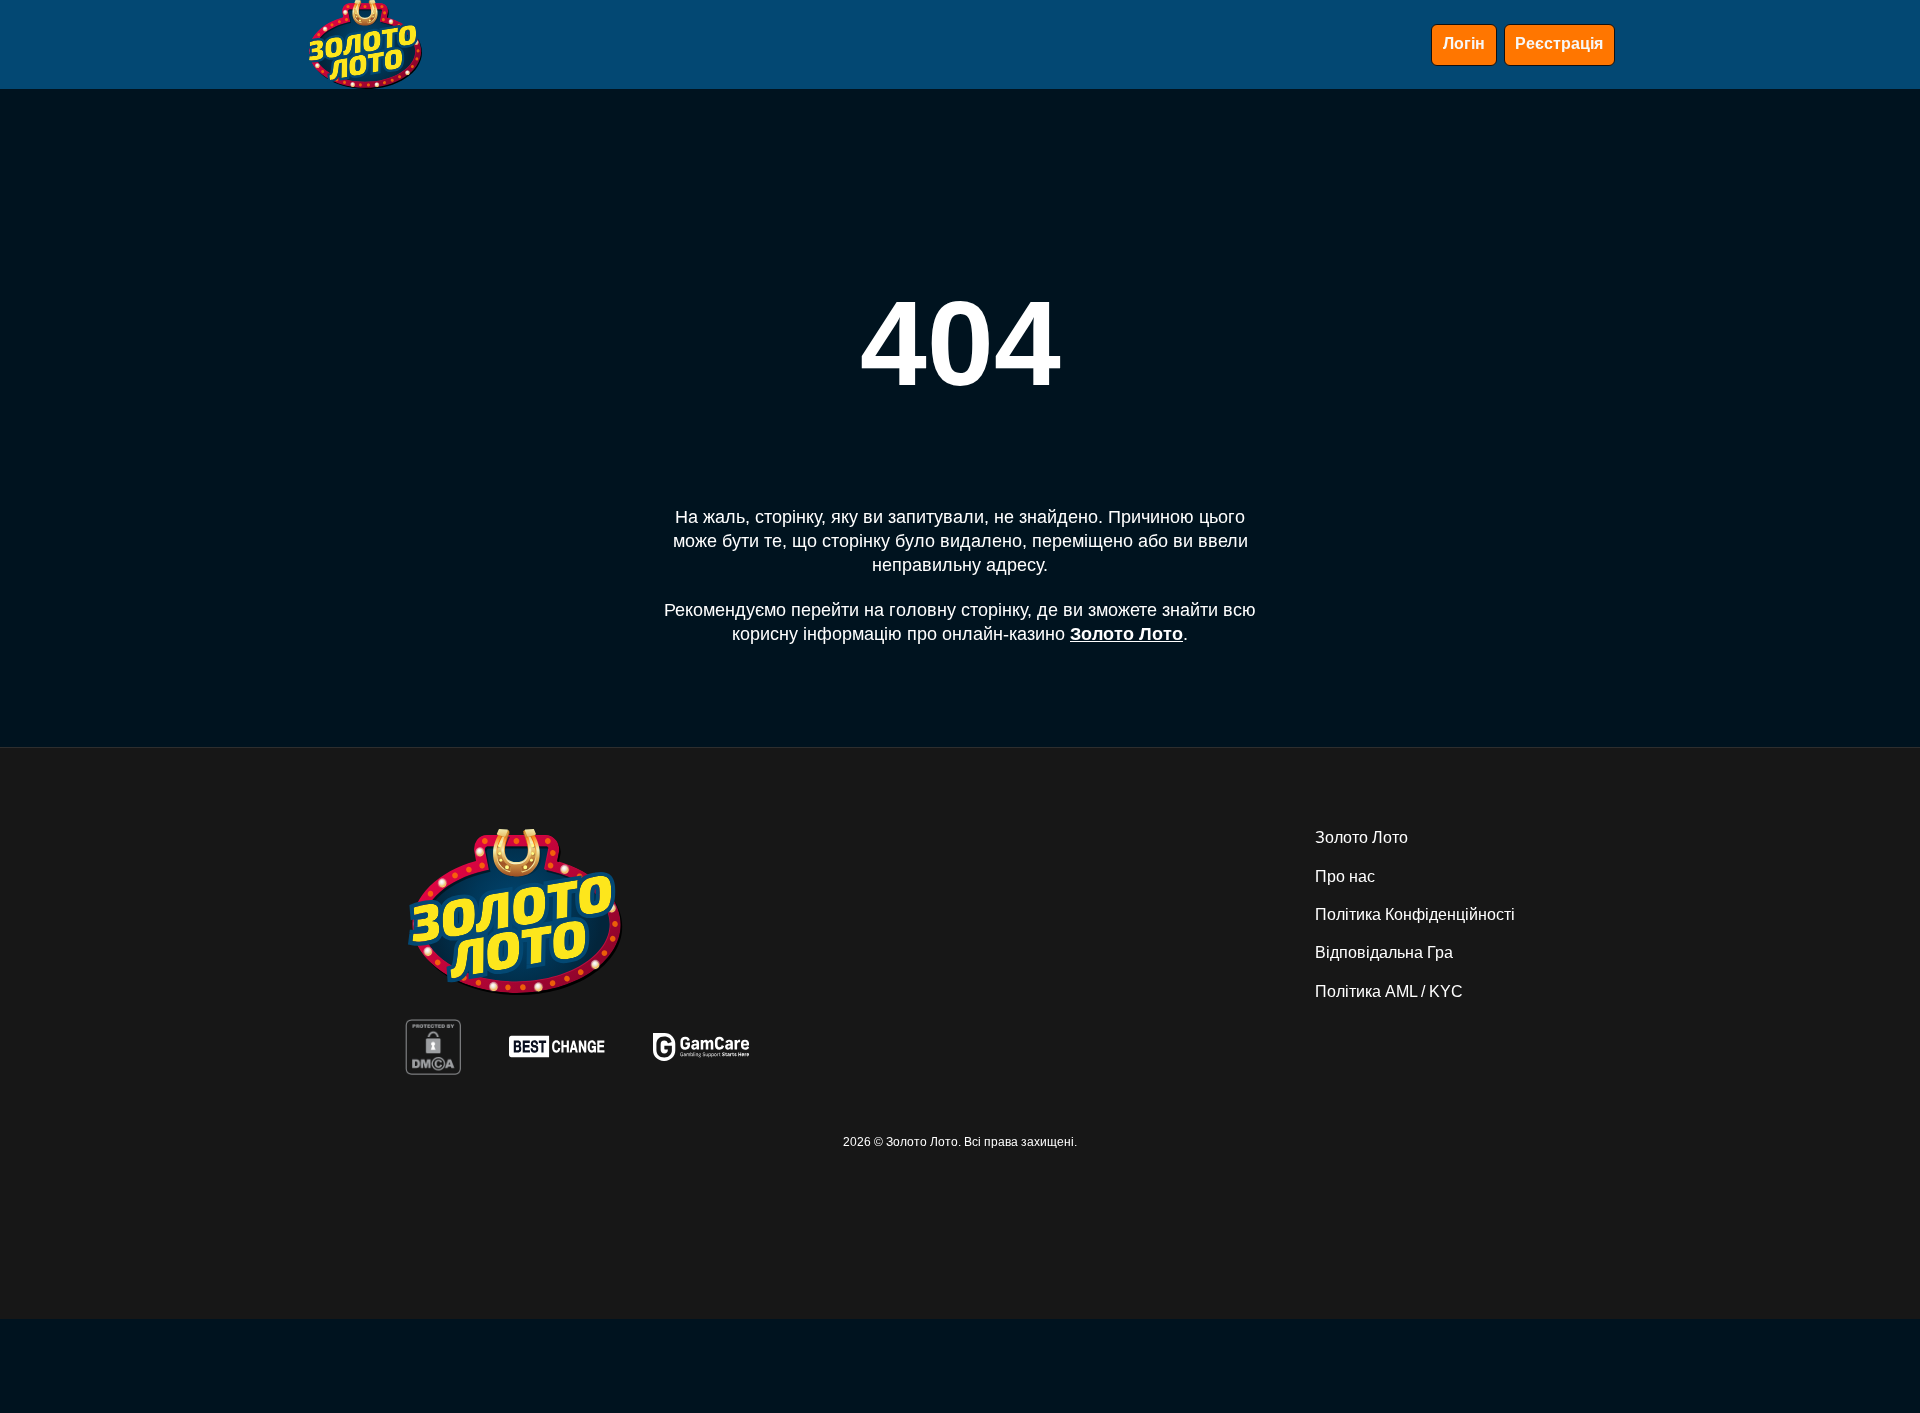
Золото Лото (1126, 634)
